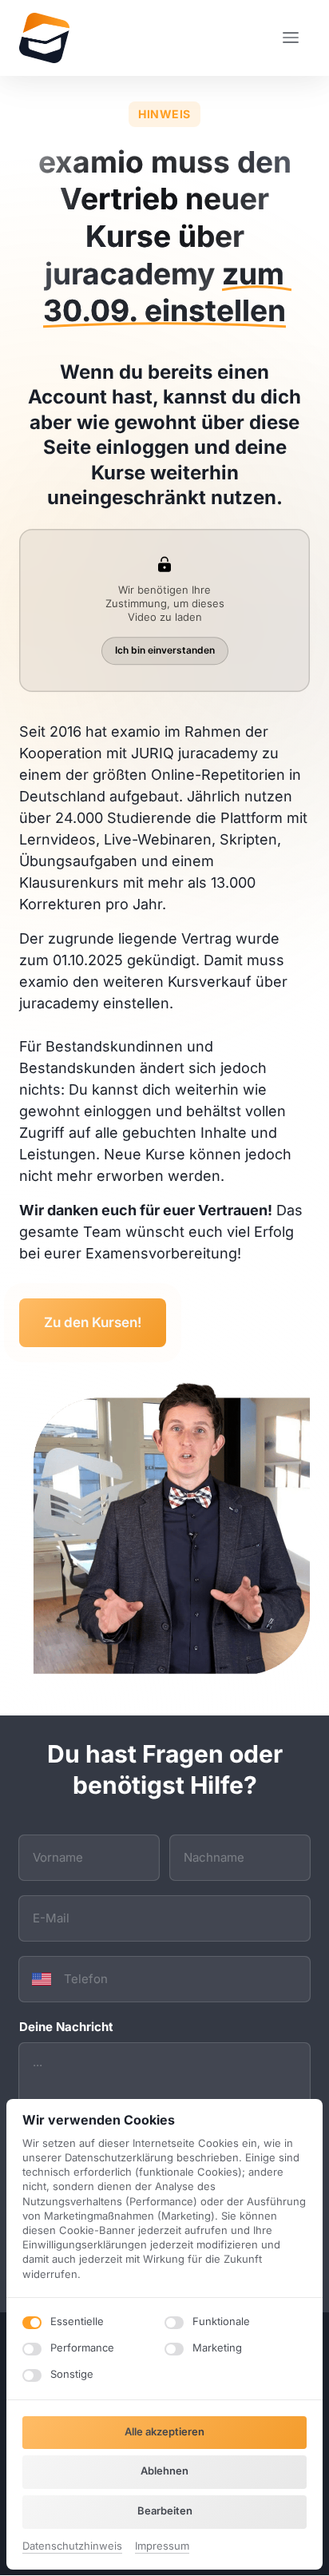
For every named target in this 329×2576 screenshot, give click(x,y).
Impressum (162, 2547)
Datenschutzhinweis (72, 2547)
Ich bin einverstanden (165, 650)
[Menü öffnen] (296, 38)
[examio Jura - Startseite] (44, 38)
